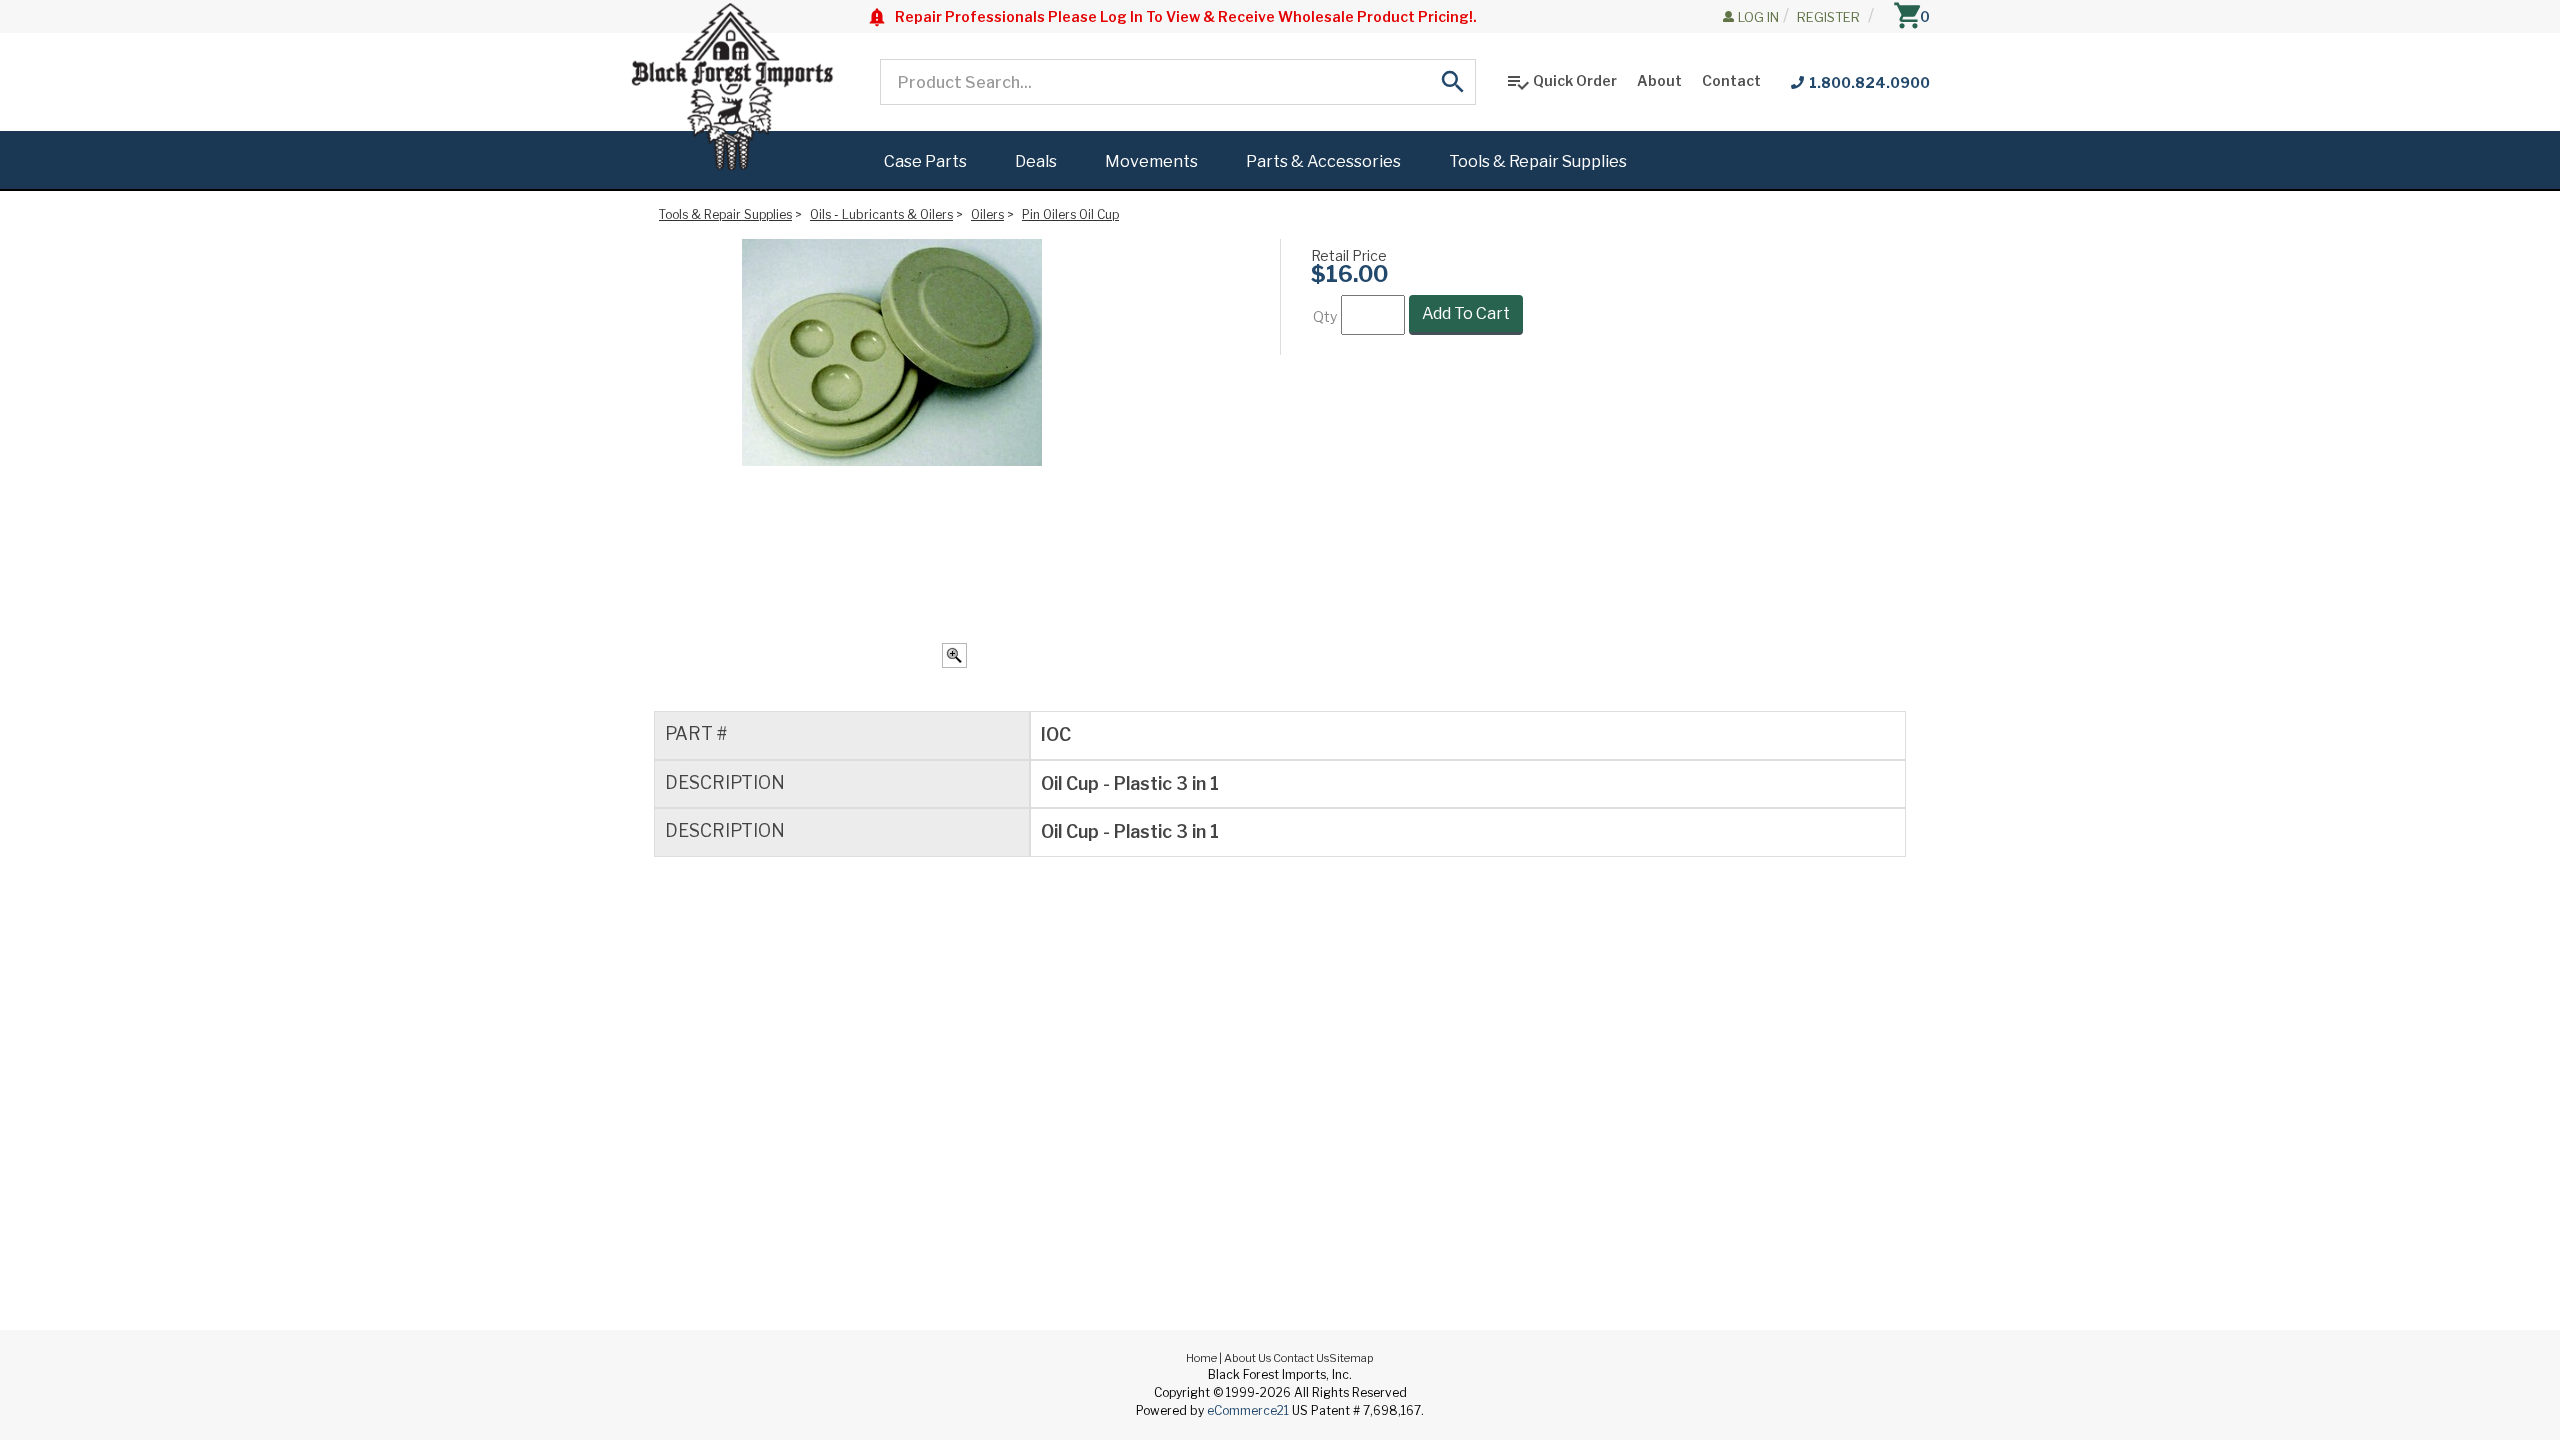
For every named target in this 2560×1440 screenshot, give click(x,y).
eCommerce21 (1248, 1410)
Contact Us (1301, 1358)
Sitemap (1351, 1358)
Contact (1731, 80)
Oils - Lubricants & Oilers (881, 214)
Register (1828, 17)
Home (1201, 1358)
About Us (1247, 1358)
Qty (1325, 316)
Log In (1758, 17)
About (1659, 80)
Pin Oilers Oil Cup (1070, 214)
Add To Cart (1466, 313)
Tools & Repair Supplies (725, 214)
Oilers (987, 214)
